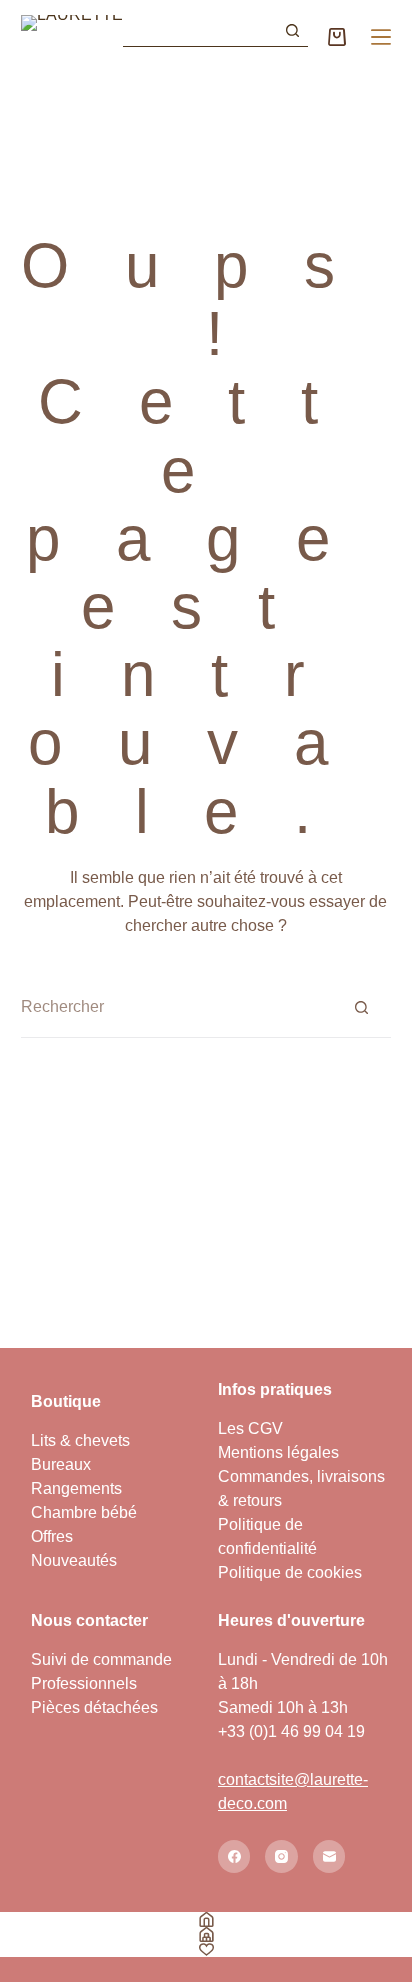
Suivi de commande (101, 1659)
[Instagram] (281, 1856)
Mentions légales (278, 1452)
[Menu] (381, 37)
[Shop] (206, 1934)
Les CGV (250, 1428)
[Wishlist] (206, 1949)
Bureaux (61, 1464)
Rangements (76, 1488)
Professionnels (84, 1683)
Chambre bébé (84, 1512)
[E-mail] (329, 1856)
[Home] (206, 1919)
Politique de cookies (290, 1572)
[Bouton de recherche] (292, 31)
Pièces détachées (94, 1707)
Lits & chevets (80, 1440)
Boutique (66, 1401)
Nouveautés (74, 1560)
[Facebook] (234, 1856)
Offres (52, 1536)
